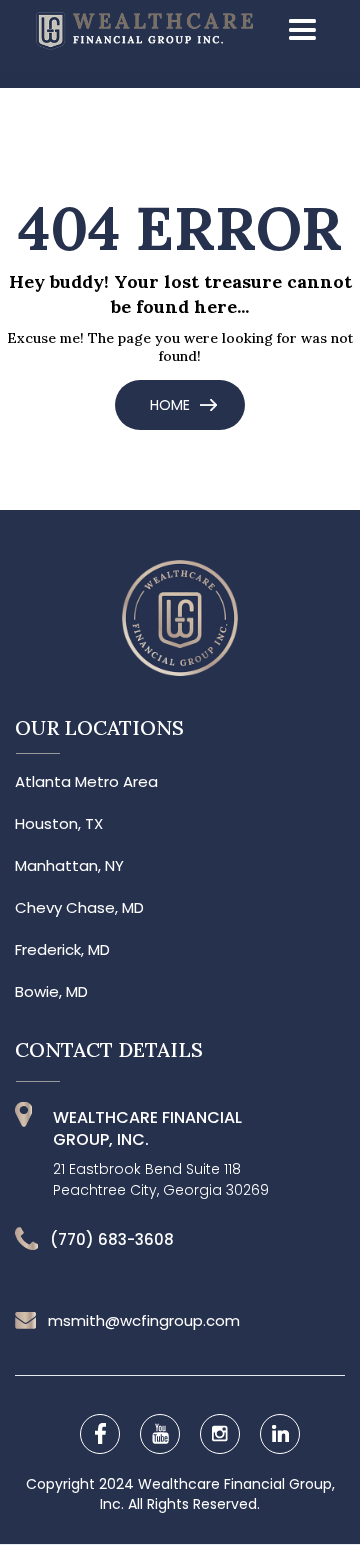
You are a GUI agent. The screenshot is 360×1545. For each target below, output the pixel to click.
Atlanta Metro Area (86, 782)
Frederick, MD (62, 950)
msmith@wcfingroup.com (144, 1321)
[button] (296, 31)
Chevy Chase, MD (79, 908)
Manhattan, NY (69, 866)
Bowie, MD (51, 992)
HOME (170, 405)
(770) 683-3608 (112, 1240)
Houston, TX (59, 824)
